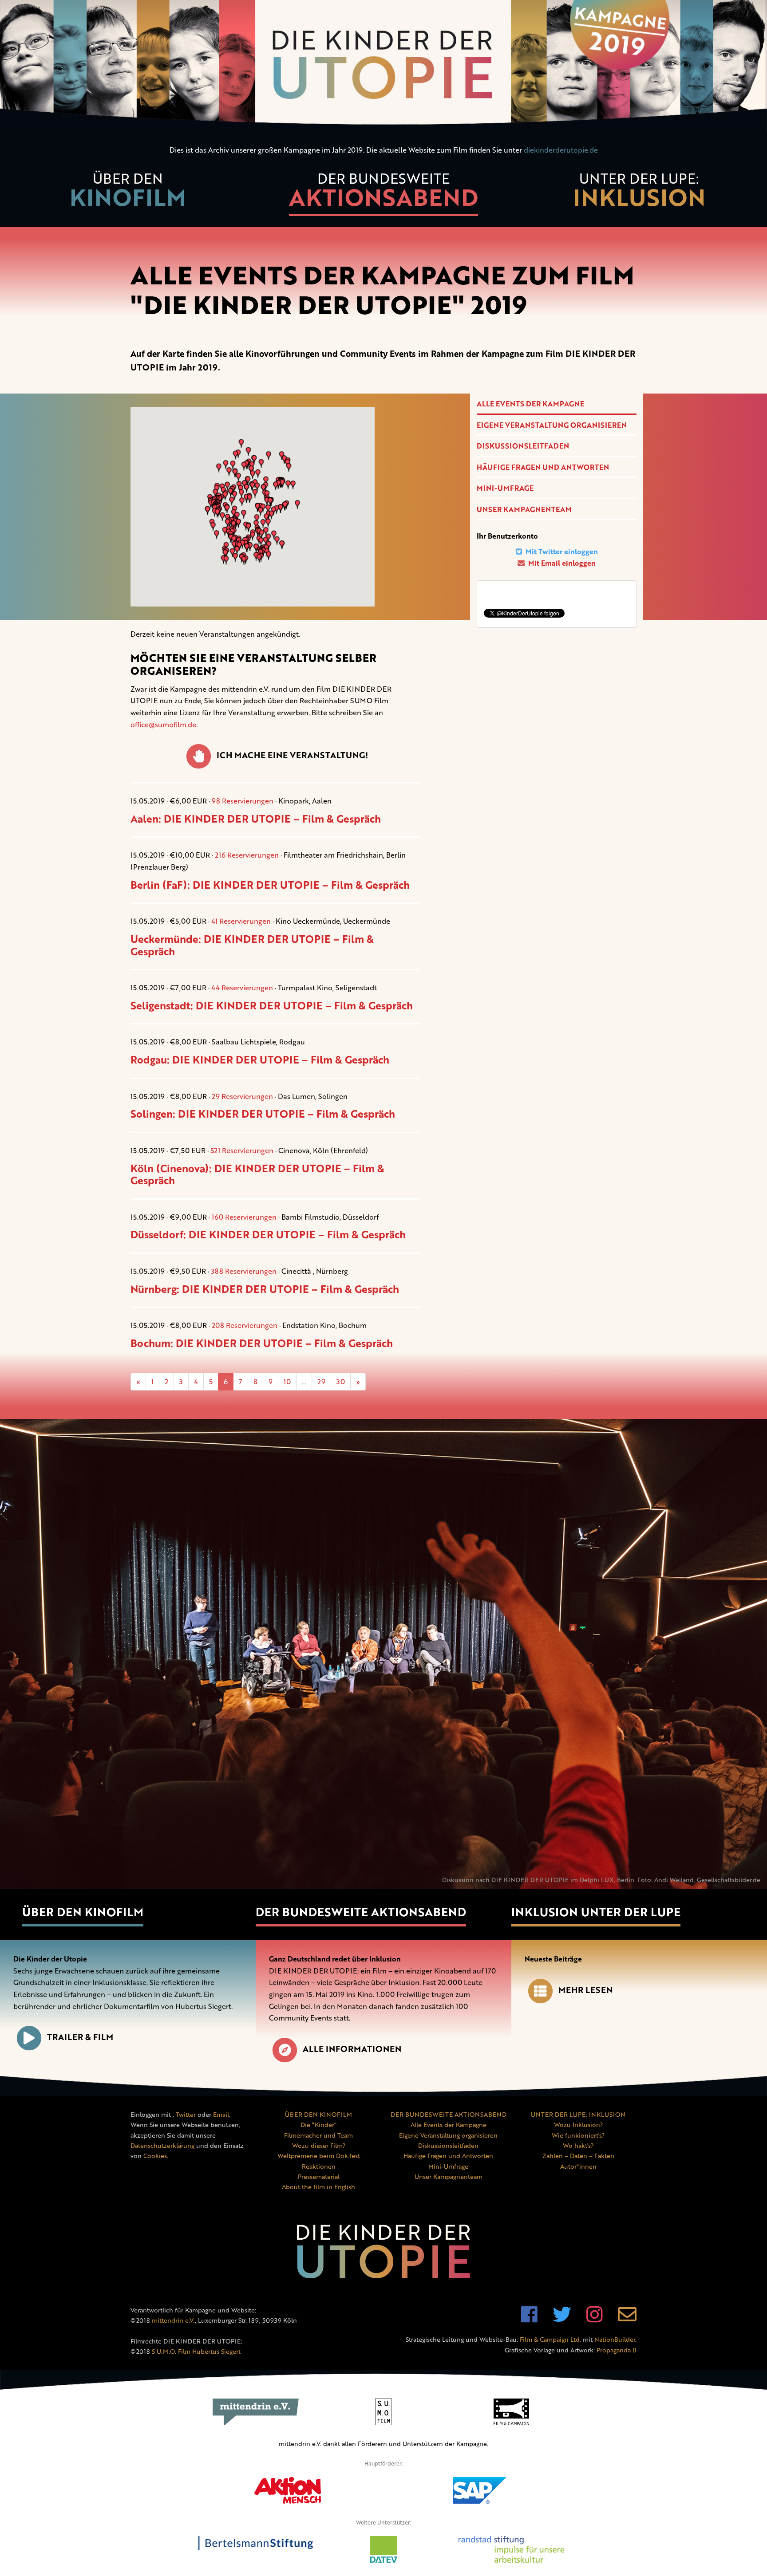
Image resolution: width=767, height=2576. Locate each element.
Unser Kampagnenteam (524, 509)
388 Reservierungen (244, 1271)
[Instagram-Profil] (595, 2319)
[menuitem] (128, 195)
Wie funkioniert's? (578, 2135)
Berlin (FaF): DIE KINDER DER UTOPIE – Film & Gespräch (270, 885)
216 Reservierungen (247, 855)
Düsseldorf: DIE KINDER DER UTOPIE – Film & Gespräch (268, 1234)
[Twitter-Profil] (562, 2319)
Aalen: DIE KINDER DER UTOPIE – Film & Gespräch (256, 819)
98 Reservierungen (243, 801)
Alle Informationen (352, 2049)
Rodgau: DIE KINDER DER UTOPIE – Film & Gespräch (260, 1060)
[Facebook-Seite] (529, 2319)
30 (341, 1382)
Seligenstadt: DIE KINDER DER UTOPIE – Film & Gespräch (272, 1005)
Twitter (186, 2114)
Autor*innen (578, 2166)
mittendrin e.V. (173, 2320)
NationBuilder (615, 2339)
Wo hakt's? (578, 2145)
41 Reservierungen (241, 921)
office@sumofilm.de (163, 725)
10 (287, 1382)
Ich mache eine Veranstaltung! (292, 755)
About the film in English (318, 2187)
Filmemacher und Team (318, 2135)
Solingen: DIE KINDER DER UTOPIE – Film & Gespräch (263, 1114)
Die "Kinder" (318, 2125)
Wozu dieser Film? (319, 2145)
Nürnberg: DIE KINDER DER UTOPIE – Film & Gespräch (265, 1289)
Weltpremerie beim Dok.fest (319, 2156)
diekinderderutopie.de (561, 150)
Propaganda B (617, 2350)
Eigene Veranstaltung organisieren (552, 425)
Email (221, 2114)
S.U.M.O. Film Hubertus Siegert (196, 2351)
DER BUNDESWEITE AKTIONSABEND (449, 2114)
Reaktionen (319, 2166)
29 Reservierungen (242, 1096)
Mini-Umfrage (505, 488)
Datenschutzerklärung (162, 2145)
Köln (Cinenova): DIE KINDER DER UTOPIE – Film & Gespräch (257, 1174)
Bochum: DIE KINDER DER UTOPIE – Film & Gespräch (262, 1343)
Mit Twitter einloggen (561, 551)
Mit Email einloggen (561, 563)
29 (321, 1382)
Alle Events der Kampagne (530, 404)
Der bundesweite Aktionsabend (361, 1912)
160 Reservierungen (244, 1217)
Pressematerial (319, 2176)
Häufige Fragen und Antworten (543, 467)
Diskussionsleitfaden (523, 446)
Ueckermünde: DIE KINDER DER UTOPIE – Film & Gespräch (252, 945)
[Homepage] (383, 65)
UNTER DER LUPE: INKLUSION (578, 2114)
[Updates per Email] (627, 2319)
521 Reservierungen (242, 1150)
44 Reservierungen (242, 988)
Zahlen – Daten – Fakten (578, 2156)
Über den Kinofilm (83, 1912)
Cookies (155, 2156)
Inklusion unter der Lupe (596, 1912)
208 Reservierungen (245, 1325)
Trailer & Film (80, 2037)
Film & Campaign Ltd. (550, 2339)
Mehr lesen (585, 1990)
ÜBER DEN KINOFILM (318, 2114)
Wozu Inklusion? (578, 2125)
